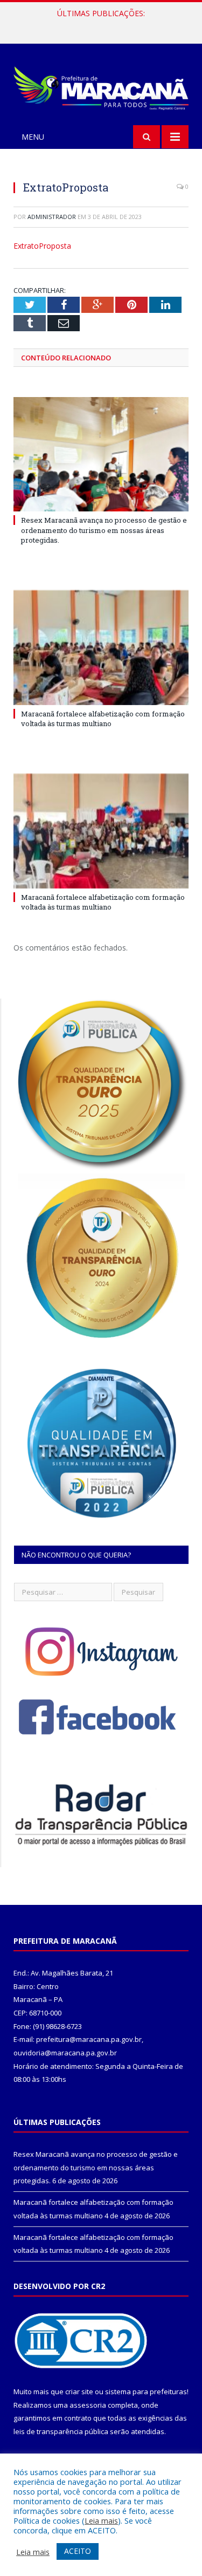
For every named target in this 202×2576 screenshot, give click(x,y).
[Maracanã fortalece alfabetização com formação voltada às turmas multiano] (101, 648)
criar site (79, 2391)
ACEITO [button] (78, 2551)
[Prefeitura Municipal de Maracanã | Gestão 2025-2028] (101, 86)
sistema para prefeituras (146, 2391)
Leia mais (101, 2520)
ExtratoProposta (42, 246)
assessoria (88, 2405)
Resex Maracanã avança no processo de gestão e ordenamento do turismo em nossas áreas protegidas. (104, 530)
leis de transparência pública (61, 2431)
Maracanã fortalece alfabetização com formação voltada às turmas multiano (104, 25)
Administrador (52, 217)
